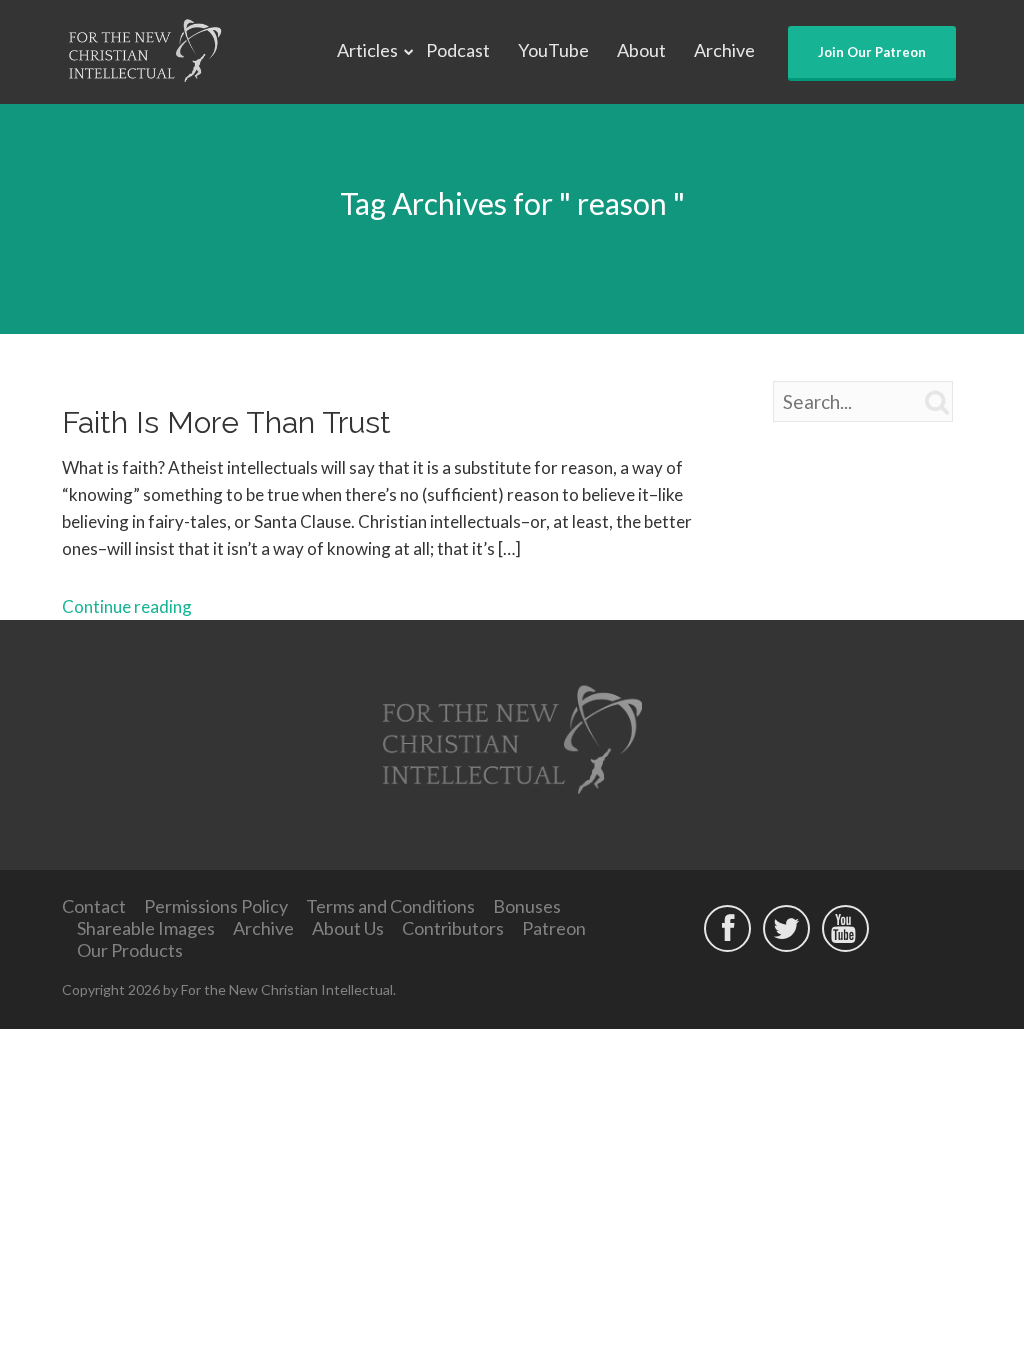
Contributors (453, 928)
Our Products (130, 950)
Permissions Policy (216, 906)
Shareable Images (146, 928)
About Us (348, 928)
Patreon (554, 928)
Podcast (458, 50)
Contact (94, 906)
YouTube (553, 50)
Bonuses (527, 906)
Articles (367, 50)
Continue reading (127, 606)
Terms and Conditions (390, 906)
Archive (724, 50)
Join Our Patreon (872, 52)
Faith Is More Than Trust (226, 422)
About (641, 50)
